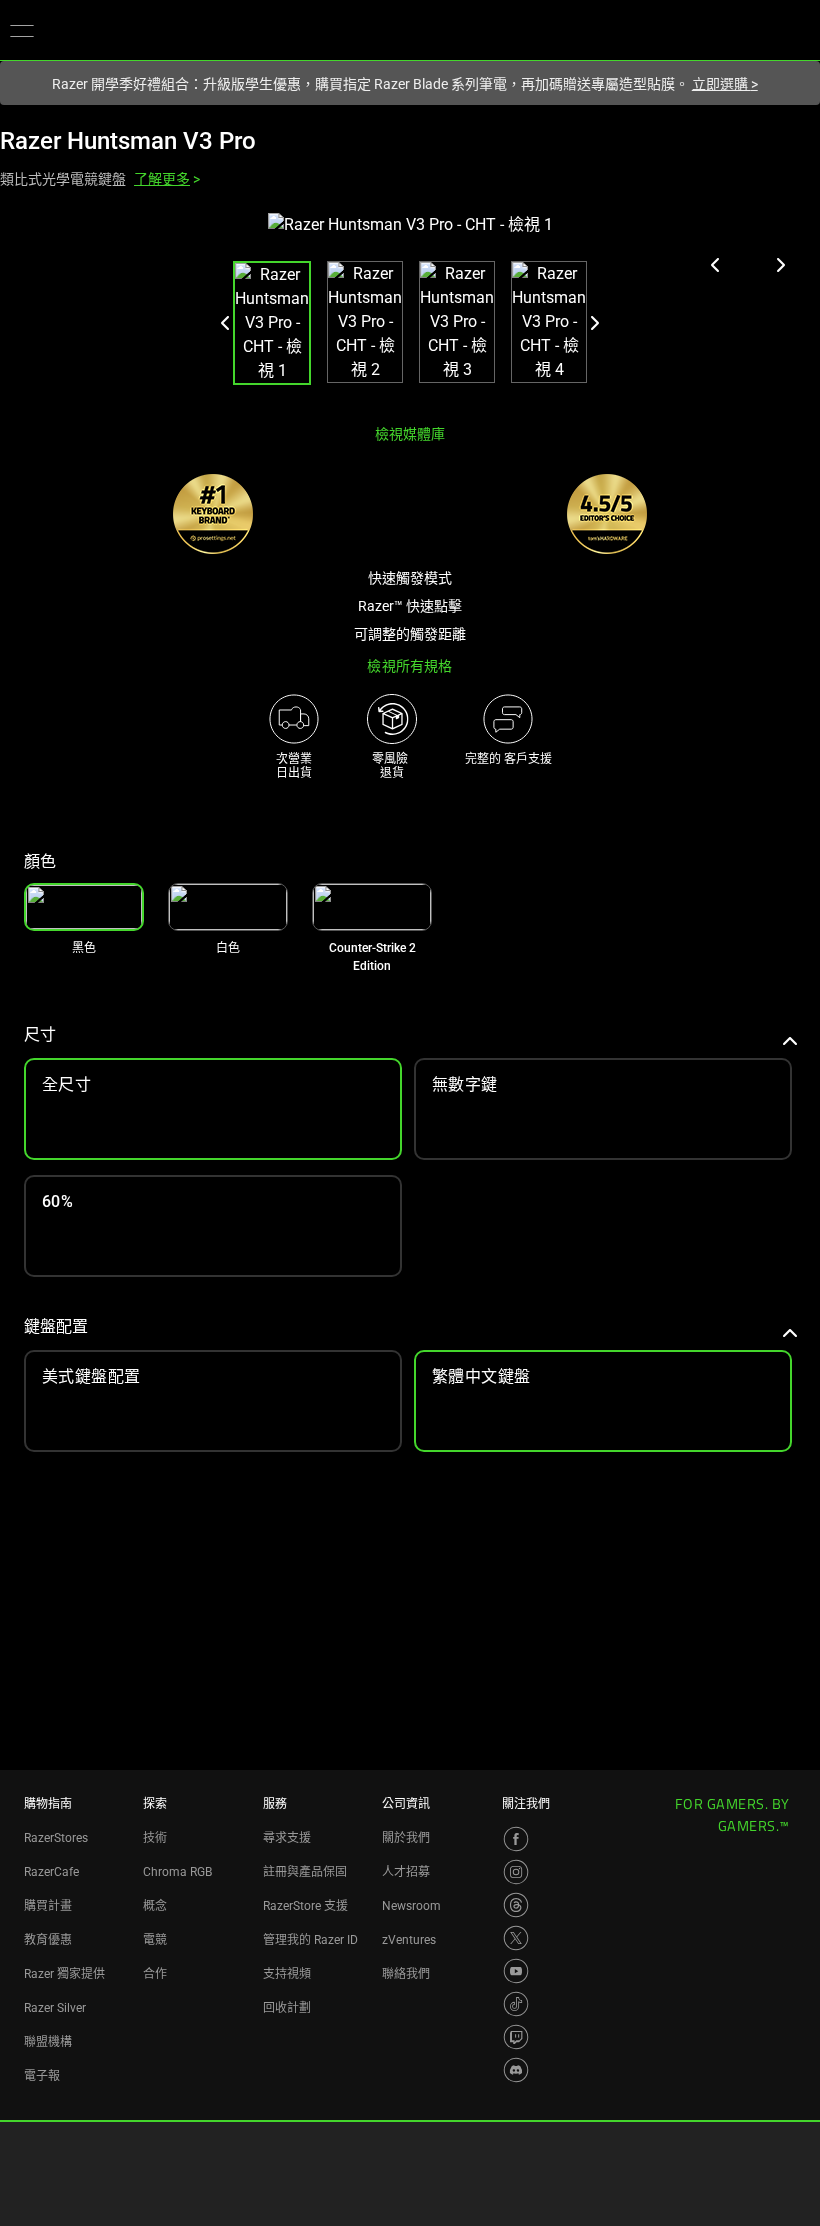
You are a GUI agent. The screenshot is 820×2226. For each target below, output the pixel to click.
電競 (155, 1940)
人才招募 (406, 1872)
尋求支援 (287, 1838)
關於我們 (406, 1838)
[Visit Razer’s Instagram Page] (516, 1872)
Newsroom (411, 1906)
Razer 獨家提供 (64, 1974)
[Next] (594, 323)
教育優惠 (48, 1940)
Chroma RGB (177, 1872)
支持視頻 (287, 1974)
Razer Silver (55, 2008)
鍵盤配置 (56, 1326)
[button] (22, 30)
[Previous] (226, 323)
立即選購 (725, 84)
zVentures (409, 1940)
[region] (410, 310)
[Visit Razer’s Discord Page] (516, 2070)
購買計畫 (48, 1906)
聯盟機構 (48, 2042)
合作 (155, 1974)
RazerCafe (51, 1872)
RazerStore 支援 (305, 1906)
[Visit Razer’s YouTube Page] (516, 1971)
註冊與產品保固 (305, 1872)
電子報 (42, 2076)
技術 (155, 1838)
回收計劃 (287, 2008)
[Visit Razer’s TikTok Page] (516, 2004)
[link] (228, 907)
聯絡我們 (406, 1974)
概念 (155, 1906)
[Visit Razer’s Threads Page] (516, 1905)
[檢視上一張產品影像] (716, 265)
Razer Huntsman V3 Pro (128, 141)
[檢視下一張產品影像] (780, 265)
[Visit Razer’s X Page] (516, 1938)
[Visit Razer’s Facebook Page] (516, 1839)
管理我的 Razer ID (310, 1940)
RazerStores (56, 1838)
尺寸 (40, 1034)
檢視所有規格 (409, 666)
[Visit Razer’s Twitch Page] (516, 2037)
